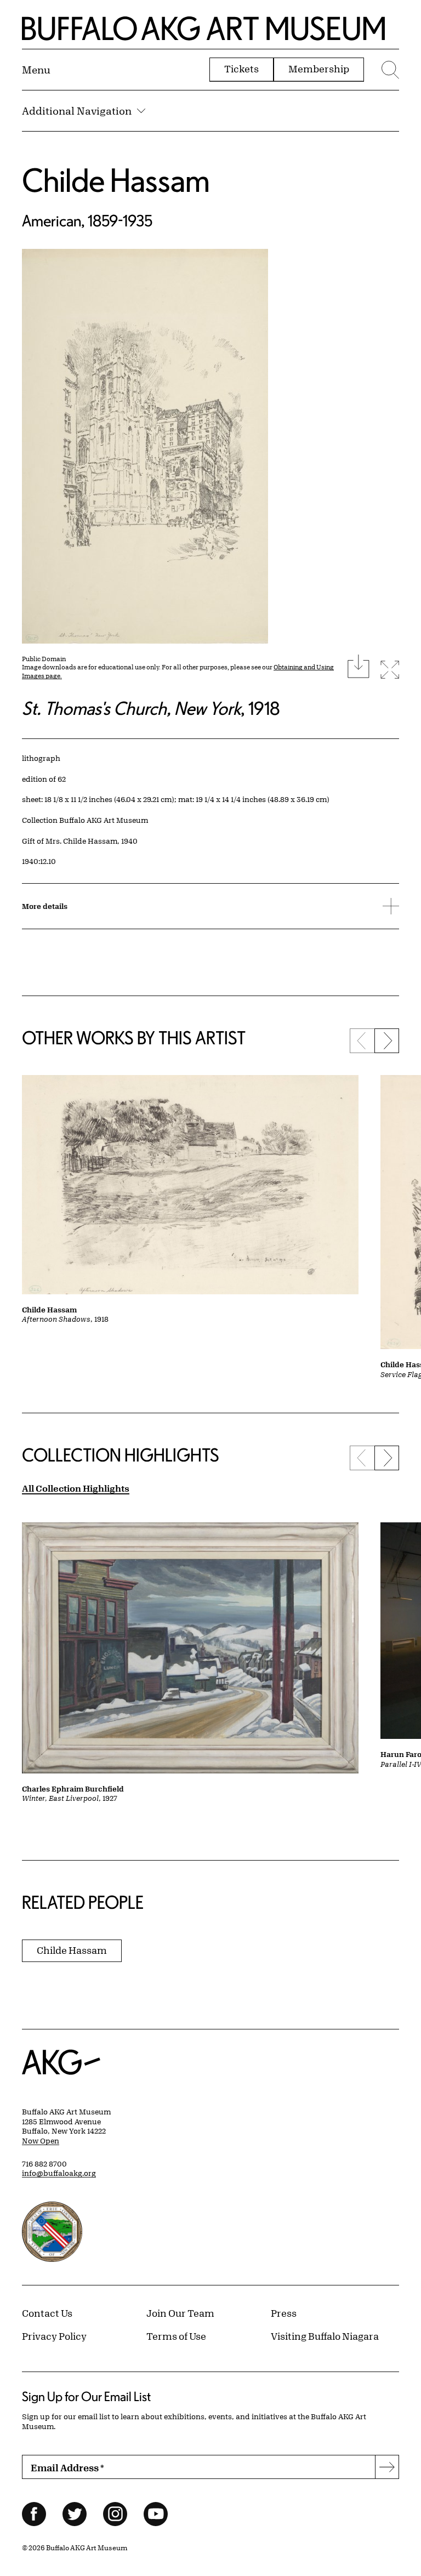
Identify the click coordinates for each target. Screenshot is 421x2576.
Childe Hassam (116, 180)
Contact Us (47, 2313)
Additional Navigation (77, 111)
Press (284, 2313)
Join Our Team (180, 2313)
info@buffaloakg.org (59, 2173)
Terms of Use (176, 2336)
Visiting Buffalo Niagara (325, 2336)
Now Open (41, 2141)
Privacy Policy (54, 2336)
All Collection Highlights (76, 1488)
